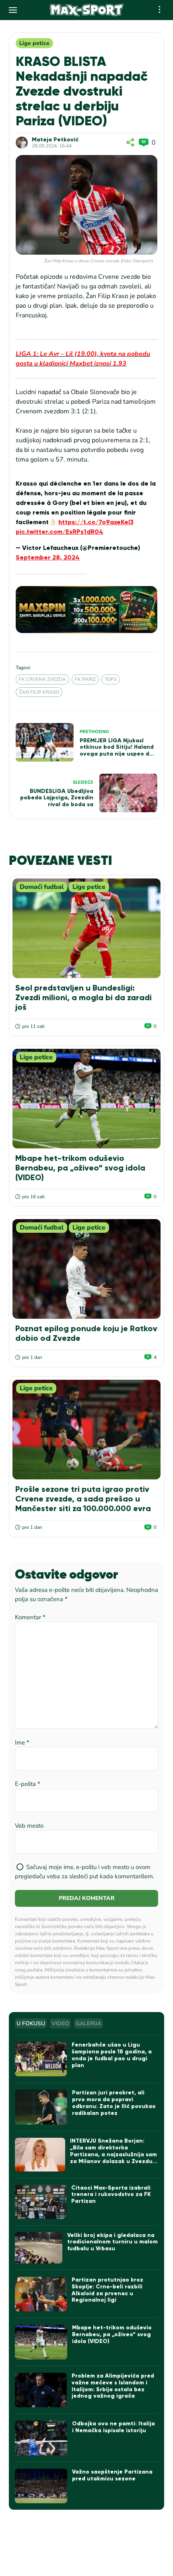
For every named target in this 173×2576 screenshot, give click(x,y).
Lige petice (34, 43)
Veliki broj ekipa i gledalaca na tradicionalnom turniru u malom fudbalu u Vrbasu (112, 2242)
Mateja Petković (55, 140)
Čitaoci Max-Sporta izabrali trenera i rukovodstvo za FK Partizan (111, 2195)
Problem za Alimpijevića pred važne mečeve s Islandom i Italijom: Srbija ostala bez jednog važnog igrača (113, 2386)
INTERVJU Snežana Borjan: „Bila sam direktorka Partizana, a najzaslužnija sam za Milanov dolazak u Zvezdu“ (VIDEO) (113, 2154)
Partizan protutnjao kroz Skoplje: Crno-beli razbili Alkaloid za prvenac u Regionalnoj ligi (107, 2290)
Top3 (111, 679)
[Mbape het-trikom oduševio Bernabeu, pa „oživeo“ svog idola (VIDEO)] (86, 1099)
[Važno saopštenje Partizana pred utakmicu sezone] (41, 2486)
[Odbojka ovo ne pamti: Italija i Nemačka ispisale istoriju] (41, 2438)
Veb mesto (29, 1826)
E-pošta (28, 1784)
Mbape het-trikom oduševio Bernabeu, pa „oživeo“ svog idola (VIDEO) (80, 1168)
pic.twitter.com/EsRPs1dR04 (60, 532)
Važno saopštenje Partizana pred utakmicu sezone (112, 2475)
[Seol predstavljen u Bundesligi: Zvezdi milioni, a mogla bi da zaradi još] (86, 928)
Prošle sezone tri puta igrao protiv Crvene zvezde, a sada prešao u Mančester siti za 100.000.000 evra (83, 1499)
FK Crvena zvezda (42, 679)
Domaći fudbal (42, 887)
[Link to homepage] (87, 10)
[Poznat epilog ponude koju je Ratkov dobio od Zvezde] (86, 1269)
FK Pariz (85, 679)
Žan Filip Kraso (39, 692)
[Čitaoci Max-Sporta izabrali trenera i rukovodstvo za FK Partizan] (40, 2202)
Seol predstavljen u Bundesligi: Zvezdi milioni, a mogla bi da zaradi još (83, 997)
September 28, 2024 (48, 557)
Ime (22, 1743)
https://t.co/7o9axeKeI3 (96, 522)
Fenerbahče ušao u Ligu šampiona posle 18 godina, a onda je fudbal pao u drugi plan (112, 2055)
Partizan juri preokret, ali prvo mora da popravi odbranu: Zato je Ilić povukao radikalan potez (114, 2103)
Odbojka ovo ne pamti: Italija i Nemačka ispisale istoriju (113, 2427)
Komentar (30, 1617)
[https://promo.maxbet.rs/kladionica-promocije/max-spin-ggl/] (86, 610)
